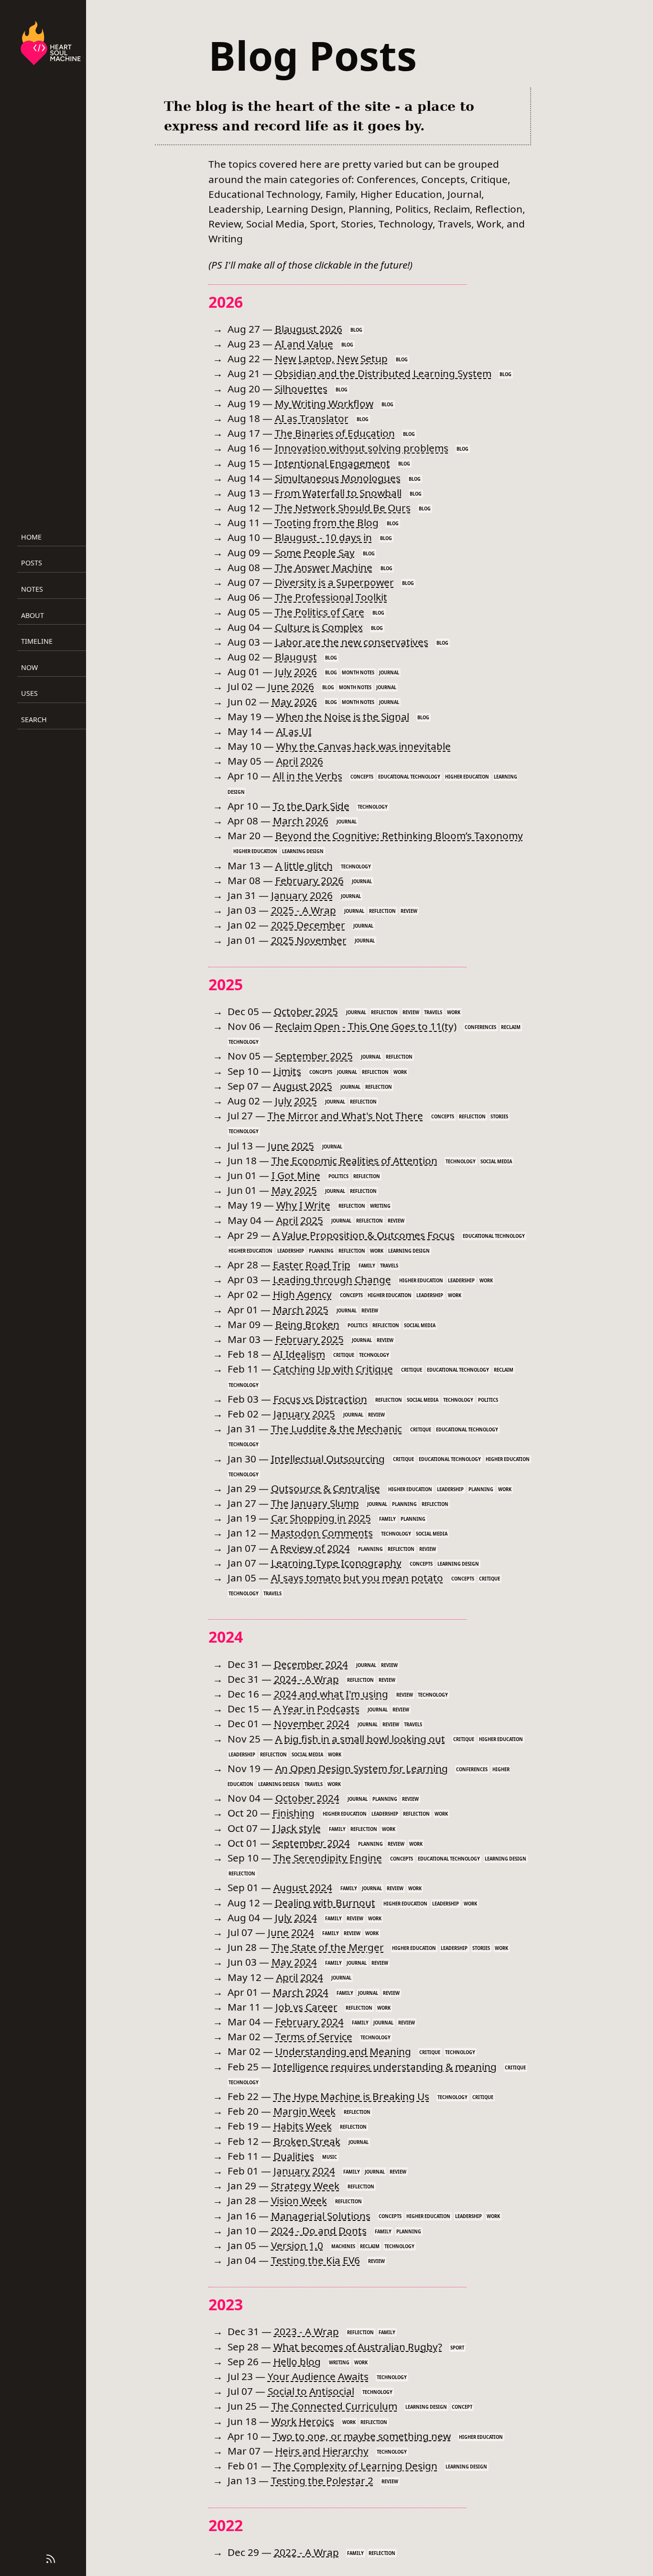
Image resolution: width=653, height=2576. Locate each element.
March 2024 (301, 1992)
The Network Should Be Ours (343, 508)
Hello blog (297, 2361)
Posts (32, 563)
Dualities (294, 2156)
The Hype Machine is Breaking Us (351, 2096)
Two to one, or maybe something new (362, 2436)
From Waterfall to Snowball (338, 493)
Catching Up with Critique (333, 1369)
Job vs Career (306, 2007)
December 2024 (311, 1664)
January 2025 (304, 1414)
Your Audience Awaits (318, 2376)
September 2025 (314, 1056)
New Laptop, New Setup (331, 358)
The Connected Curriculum (334, 2406)
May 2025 (294, 1190)
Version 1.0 (297, 2245)
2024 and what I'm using (331, 1694)
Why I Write (303, 1205)
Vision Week (299, 2200)
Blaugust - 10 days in (323, 537)
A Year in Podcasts (317, 1709)
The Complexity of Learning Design (355, 2466)
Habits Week (303, 2126)
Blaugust (296, 657)
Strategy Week (305, 2186)
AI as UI (294, 731)
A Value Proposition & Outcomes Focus (364, 1235)
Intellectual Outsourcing (328, 1459)
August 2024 (303, 1887)
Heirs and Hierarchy (322, 2451)
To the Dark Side (311, 806)
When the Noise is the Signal (343, 716)
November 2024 (312, 1723)
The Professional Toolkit (331, 597)
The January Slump (315, 1503)
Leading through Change (332, 1279)
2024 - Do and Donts (319, 2230)
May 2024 (294, 1962)
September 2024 (311, 1843)
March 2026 (301, 821)
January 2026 (302, 895)
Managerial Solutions (321, 2216)
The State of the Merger (328, 1947)
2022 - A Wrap (306, 2552)
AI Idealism (299, 1354)
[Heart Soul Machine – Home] (51, 44)
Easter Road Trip (312, 1265)
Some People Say (315, 552)
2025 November (309, 940)
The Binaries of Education (335, 433)
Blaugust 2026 (309, 329)
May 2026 (294, 702)
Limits (287, 1071)
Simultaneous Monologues (338, 478)
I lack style (297, 1828)
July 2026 (296, 671)
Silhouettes (301, 389)
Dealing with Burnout (325, 1903)
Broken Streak (307, 2141)
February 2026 (310, 880)
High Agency (302, 1294)
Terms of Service (314, 2036)
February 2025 (310, 1339)
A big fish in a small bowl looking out (360, 1739)
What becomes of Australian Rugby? (358, 2347)
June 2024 (291, 1932)
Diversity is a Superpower (334, 582)
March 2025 (301, 1310)
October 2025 (306, 1011)
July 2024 (296, 1917)
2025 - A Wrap (304, 910)
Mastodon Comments (322, 1533)
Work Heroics (303, 2421)
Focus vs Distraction (320, 1399)
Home (31, 537)
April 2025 (300, 1220)
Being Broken (307, 1324)
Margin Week (305, 2111)
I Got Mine (296, 1175)
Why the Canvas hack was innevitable (364, 746)
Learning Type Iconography (336, 1563)
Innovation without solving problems (362, 448)
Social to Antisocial (311, 2391)
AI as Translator (312, 418)
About (33, 615)
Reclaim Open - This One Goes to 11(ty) (366, 1026)
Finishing (294, 1813)
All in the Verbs (308, 776)
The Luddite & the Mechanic (337, 1429)
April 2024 (300, 1977)
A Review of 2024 (310, 1548)
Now (29, 667)
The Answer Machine (324, 567)
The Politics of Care (320, 612)
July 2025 (296, 1101)
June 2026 (291, 686)
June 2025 (291, 1146)
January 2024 (304, 2171)
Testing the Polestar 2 (322, 2480)
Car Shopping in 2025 (321, 1518)
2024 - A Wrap (306, 1679)
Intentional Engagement (332, 463)
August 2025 (303, 1086)
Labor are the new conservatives (352, 642)
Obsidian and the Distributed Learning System (383, 373)
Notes (32, 589)
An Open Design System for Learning (362, 1768)
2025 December (308, 925)
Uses (29, 693)
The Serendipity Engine (328, 1858)
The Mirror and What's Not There (345, 1115)
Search (34, 720)
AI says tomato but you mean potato (357, 1578)
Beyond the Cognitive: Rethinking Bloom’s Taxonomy (399, 835)
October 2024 (307, 1798)
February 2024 (310, 2022)
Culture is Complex (319, 627)
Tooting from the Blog (327, 522)
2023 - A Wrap (306, 2331)
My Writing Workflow (324, 403)
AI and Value (304, 344)
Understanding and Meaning (343, 2051)
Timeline (37, 641)
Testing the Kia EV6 (316, 2260)
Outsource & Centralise (326, 1488)
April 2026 (300, 761)
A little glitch (304, 866)
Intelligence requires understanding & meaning (385, 2067)
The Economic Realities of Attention (354, 1160)
